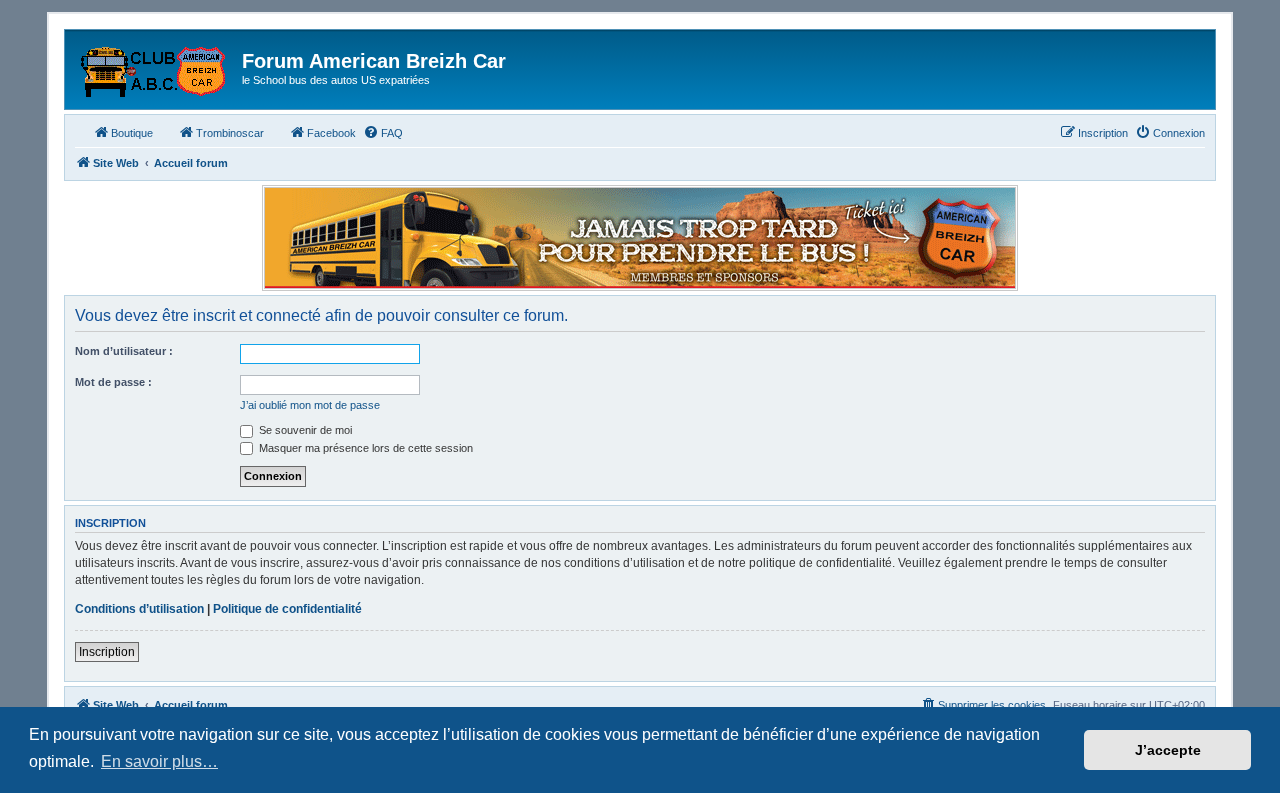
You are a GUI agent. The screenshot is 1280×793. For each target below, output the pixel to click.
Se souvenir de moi (304, 430)
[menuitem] (383, 133)
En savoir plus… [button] (159, 761)
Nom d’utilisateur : (124, 351)
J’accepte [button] (1168, 750)
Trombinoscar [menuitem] (230, 133)
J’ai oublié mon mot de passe (310, 405)
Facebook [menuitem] (331, 133)
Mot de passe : (113, 382)
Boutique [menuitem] (132, 133)
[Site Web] (156, 67)
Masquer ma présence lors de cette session (364, 448)
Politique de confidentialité (287, 609)
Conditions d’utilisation (139, 609)
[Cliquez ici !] (640, 238)
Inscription (107, 652)
